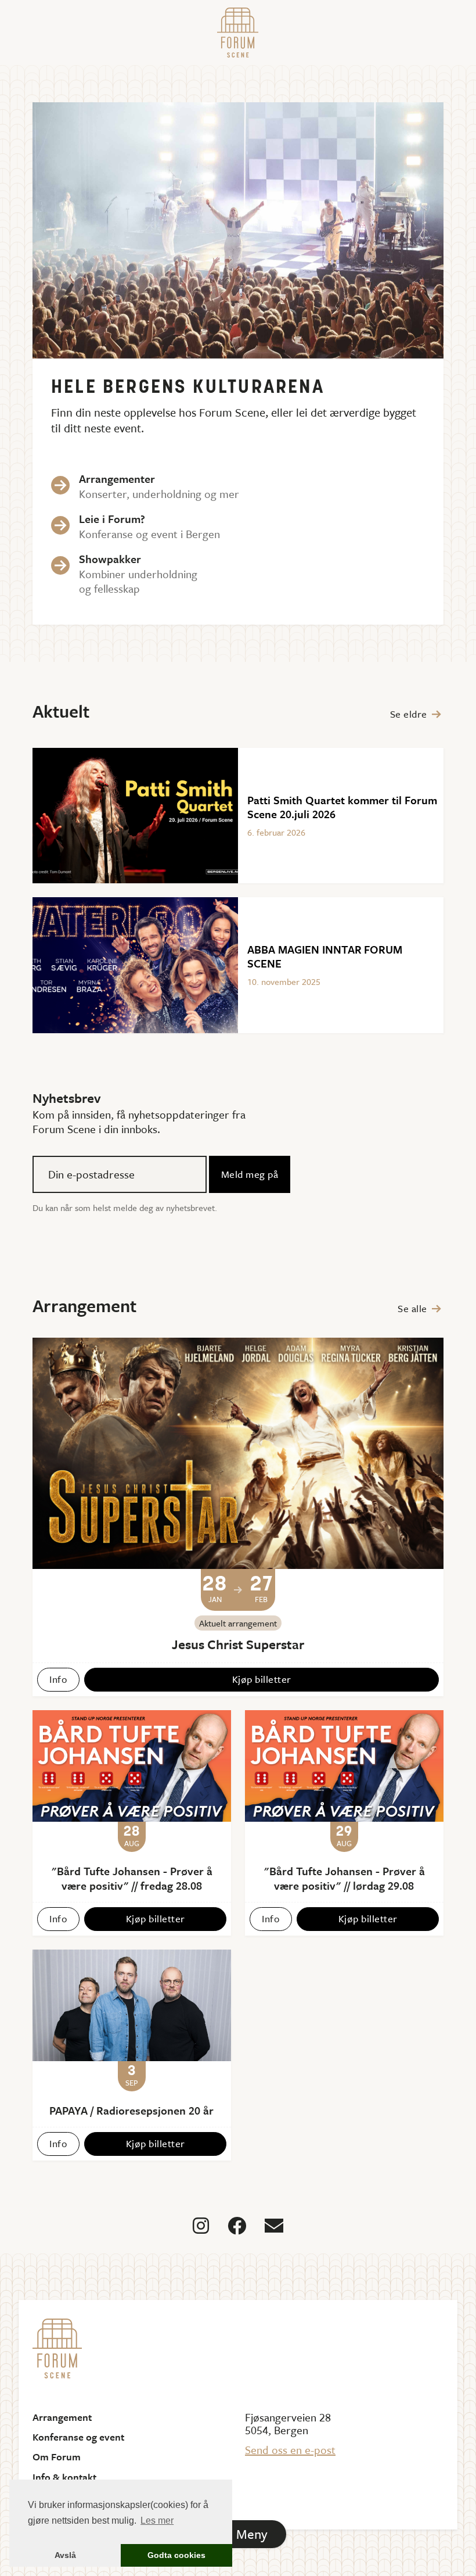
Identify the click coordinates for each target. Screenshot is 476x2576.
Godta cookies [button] (176, 2555)
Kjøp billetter (262, 1679)
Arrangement (62, 2417)
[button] (238, 2534)
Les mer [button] (157, 2521)
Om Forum (57, 2457)
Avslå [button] (65, 2555)
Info (58, 1679)
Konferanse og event (78, 2437)
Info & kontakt (64, 2477)
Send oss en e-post (290, 2450)
